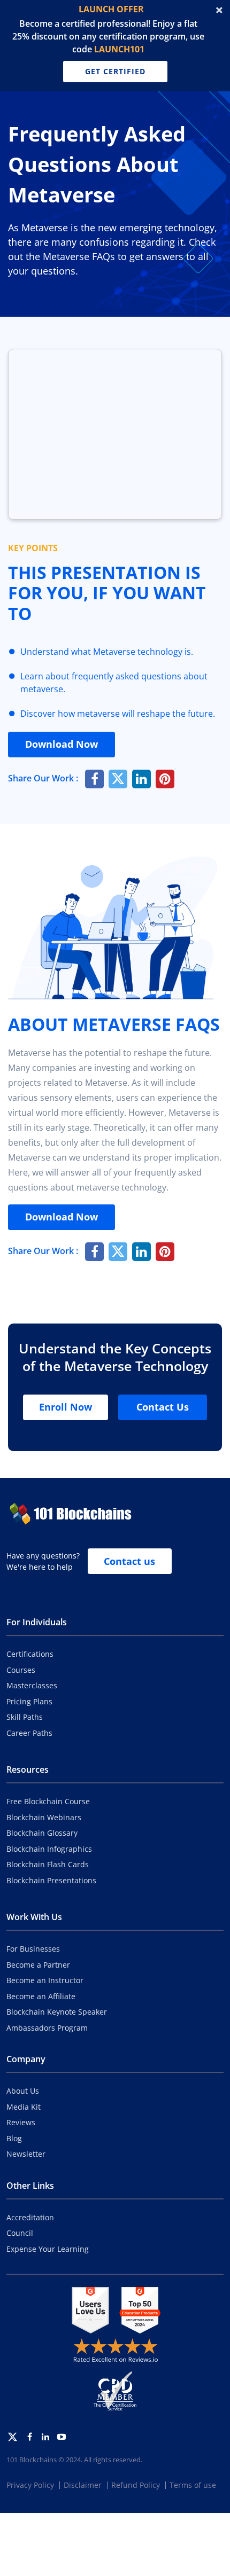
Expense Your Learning (48, 2249)
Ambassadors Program (47, 2028)
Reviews (21, 2122)
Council (20, 2233)
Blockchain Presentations (51, 1880)
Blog (14, 2138)
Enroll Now (66, 1407)
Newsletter (26, 2154)
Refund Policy (136, 2485)
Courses (21, 1670)
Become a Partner (38, 1965)
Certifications (30, 1654)
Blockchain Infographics (49, 1849)
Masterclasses (32, 1685)
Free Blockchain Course (48, 1801)
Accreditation (30, 2217)
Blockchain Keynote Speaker (57, 2012)
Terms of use (193, 2485)
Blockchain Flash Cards (48, 1864)
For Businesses (33, 1949)
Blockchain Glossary (42, 1833)
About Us (23, 2091)
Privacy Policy (30, 2485)
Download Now (62, 744)
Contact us (129, 1561)
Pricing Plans (29, 1701)
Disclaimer (83, 2485)
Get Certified (115, 71)
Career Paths (29, 1733)
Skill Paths (25, 1717)
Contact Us (163, 1407)
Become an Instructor (45, 1980)
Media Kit (24, 2107)
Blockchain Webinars (44, 1817)
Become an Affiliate (41, 1996)
